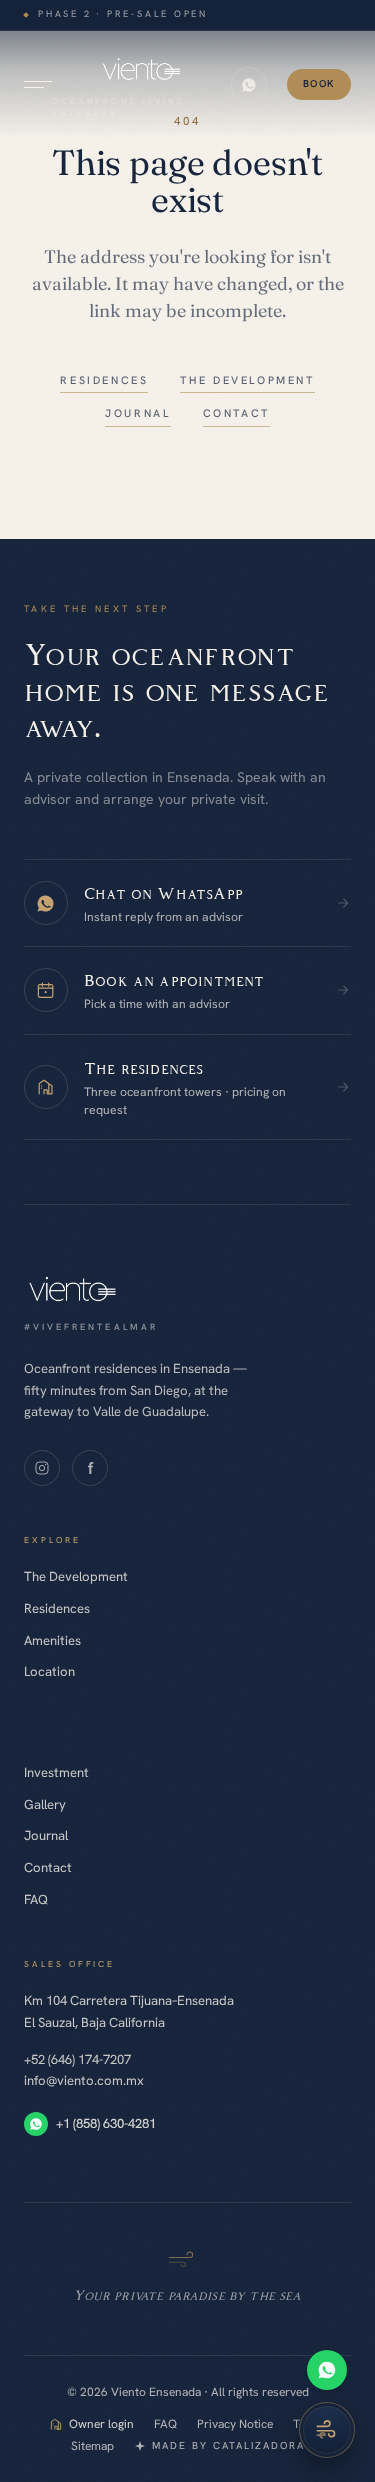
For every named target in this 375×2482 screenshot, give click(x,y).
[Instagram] (42, 1468)
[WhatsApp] (327, 2370)
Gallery (45, 1804)
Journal (46, 1835)
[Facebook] (90, 1468)
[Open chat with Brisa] (327, 2430)
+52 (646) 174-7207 (77, 2059)
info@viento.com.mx (84, 2080)
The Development (76, 1576)
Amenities (52, 1640)
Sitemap (92, 2446)
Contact (48, 1867)
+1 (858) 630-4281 (106, 2123)
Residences (57, 1608)
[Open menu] (38, 84)
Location (49, 1671)
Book (319, 83)
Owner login (101, 2424)
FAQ (36, 1899)
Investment (56, 1772)
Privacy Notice (235, 2424)
